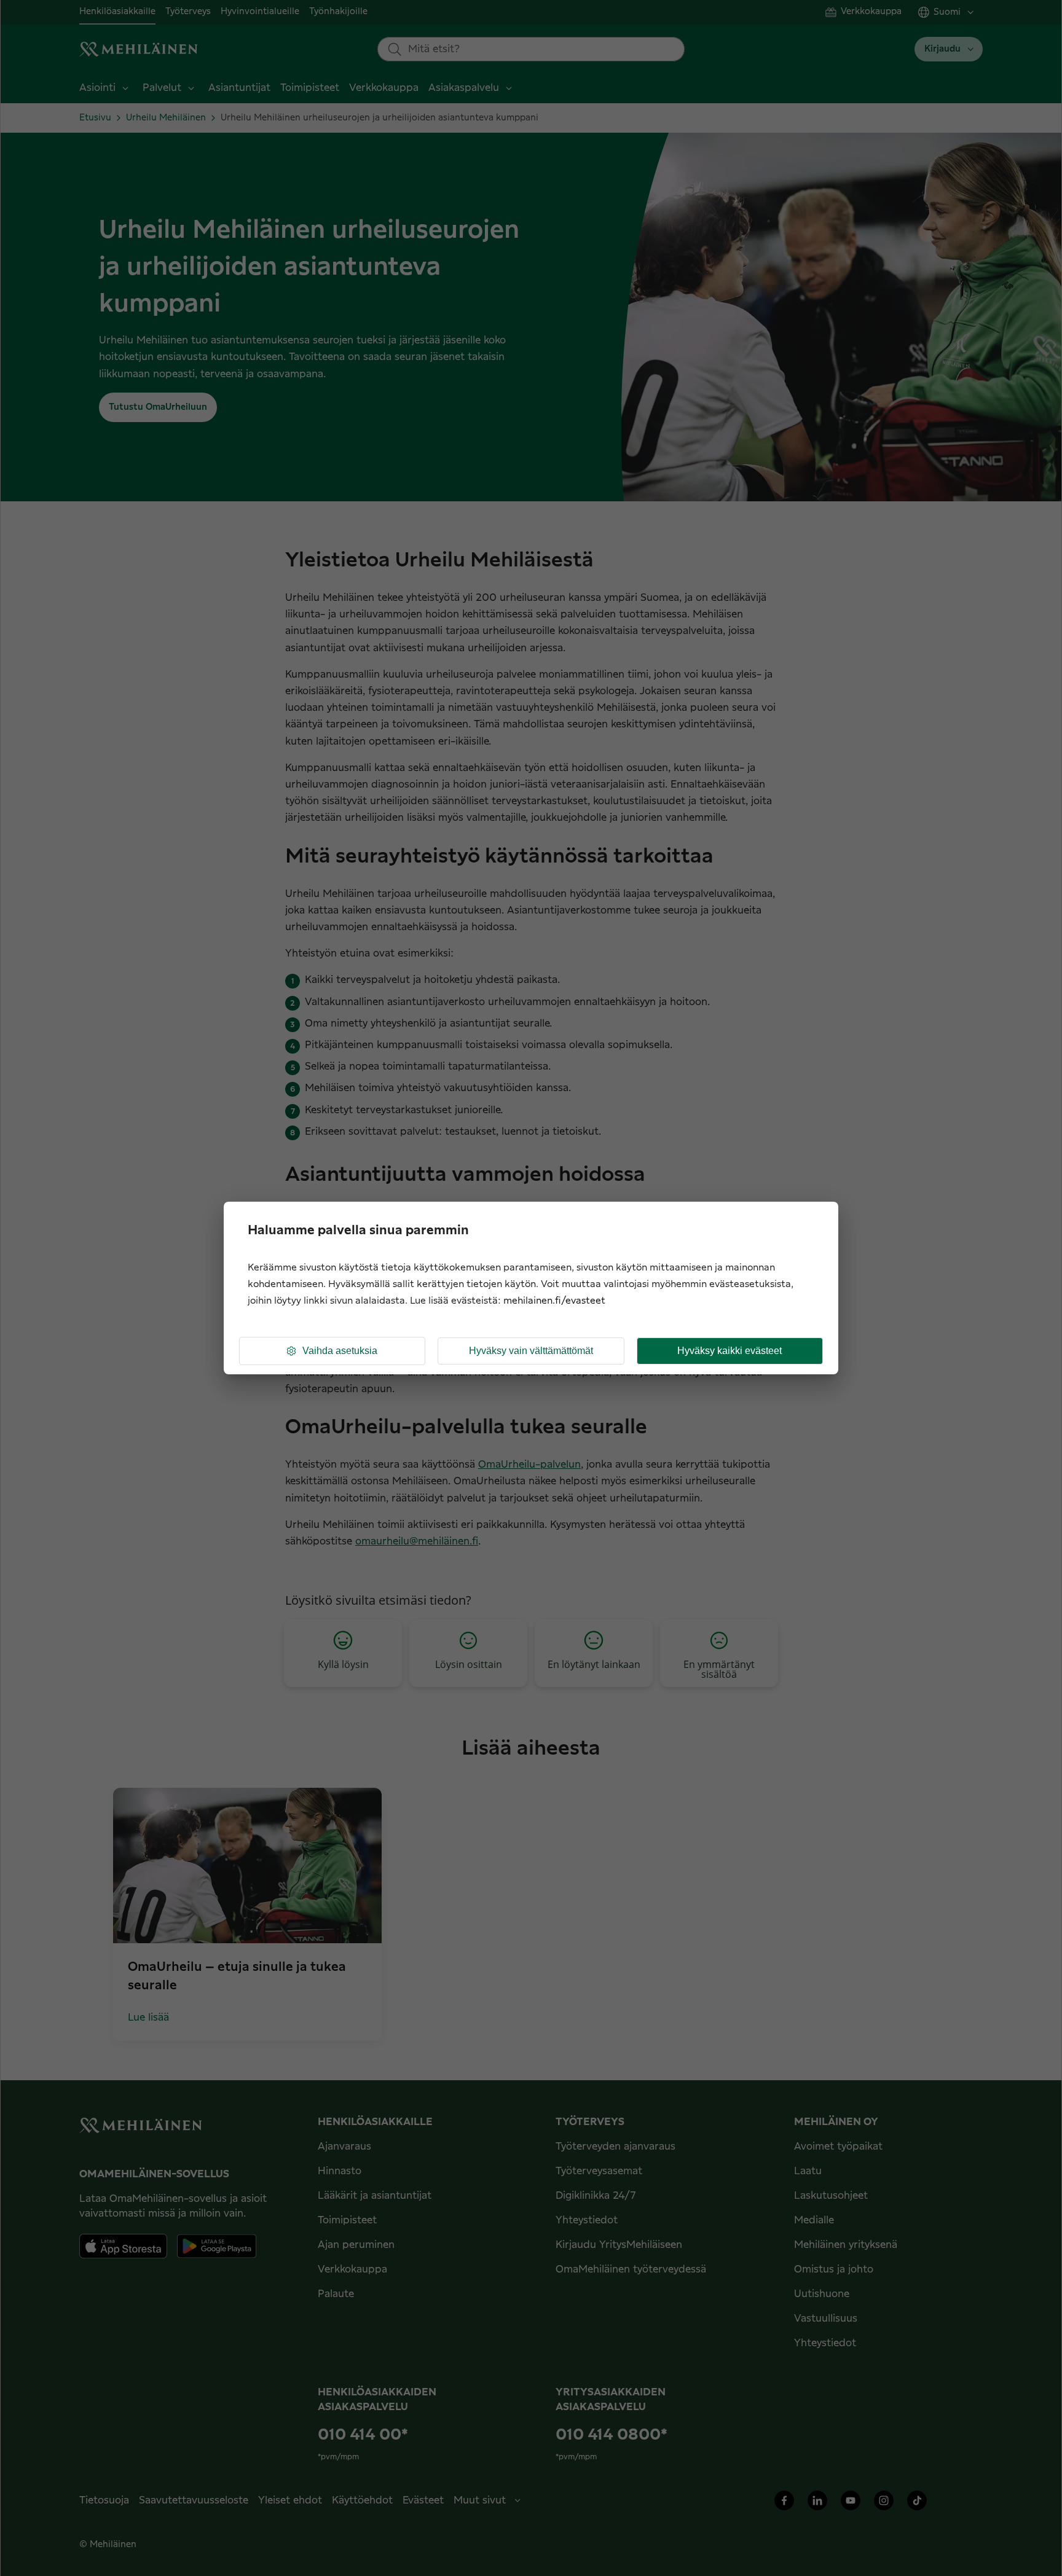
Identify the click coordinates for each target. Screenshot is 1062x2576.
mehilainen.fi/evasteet (554, 1301)
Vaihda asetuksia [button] (340, 1351)
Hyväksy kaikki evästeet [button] (730, 1351)
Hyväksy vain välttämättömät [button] (531, 1351)
